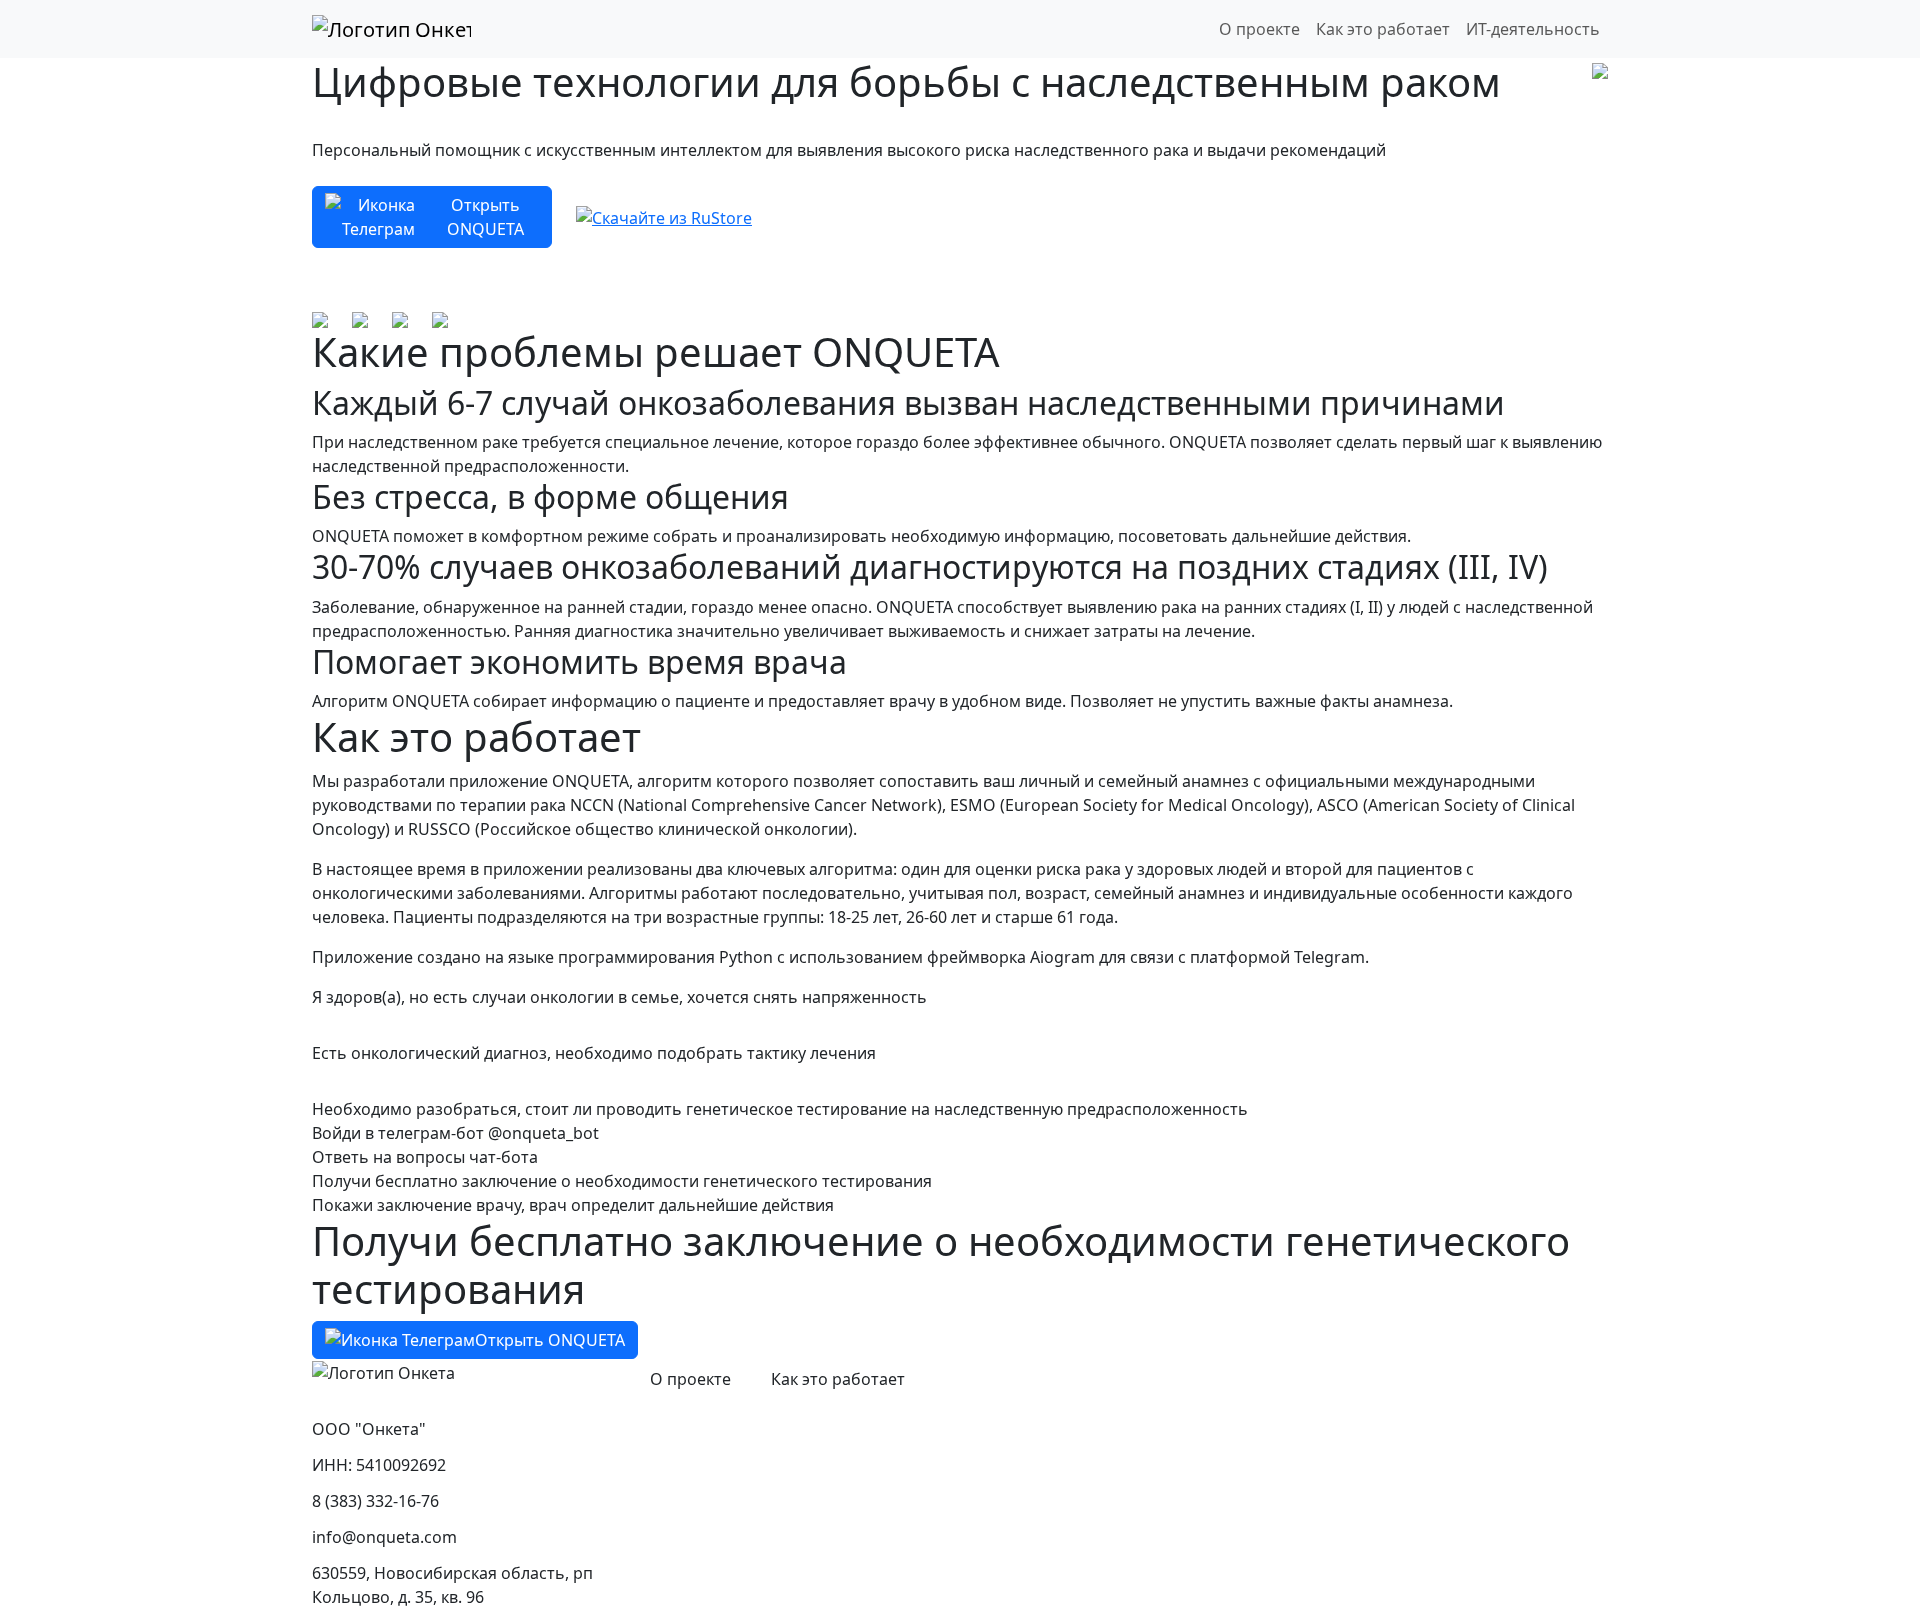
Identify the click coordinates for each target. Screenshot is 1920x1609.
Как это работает (1383, 29)
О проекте (1259, 29)
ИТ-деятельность (1533, 29)
